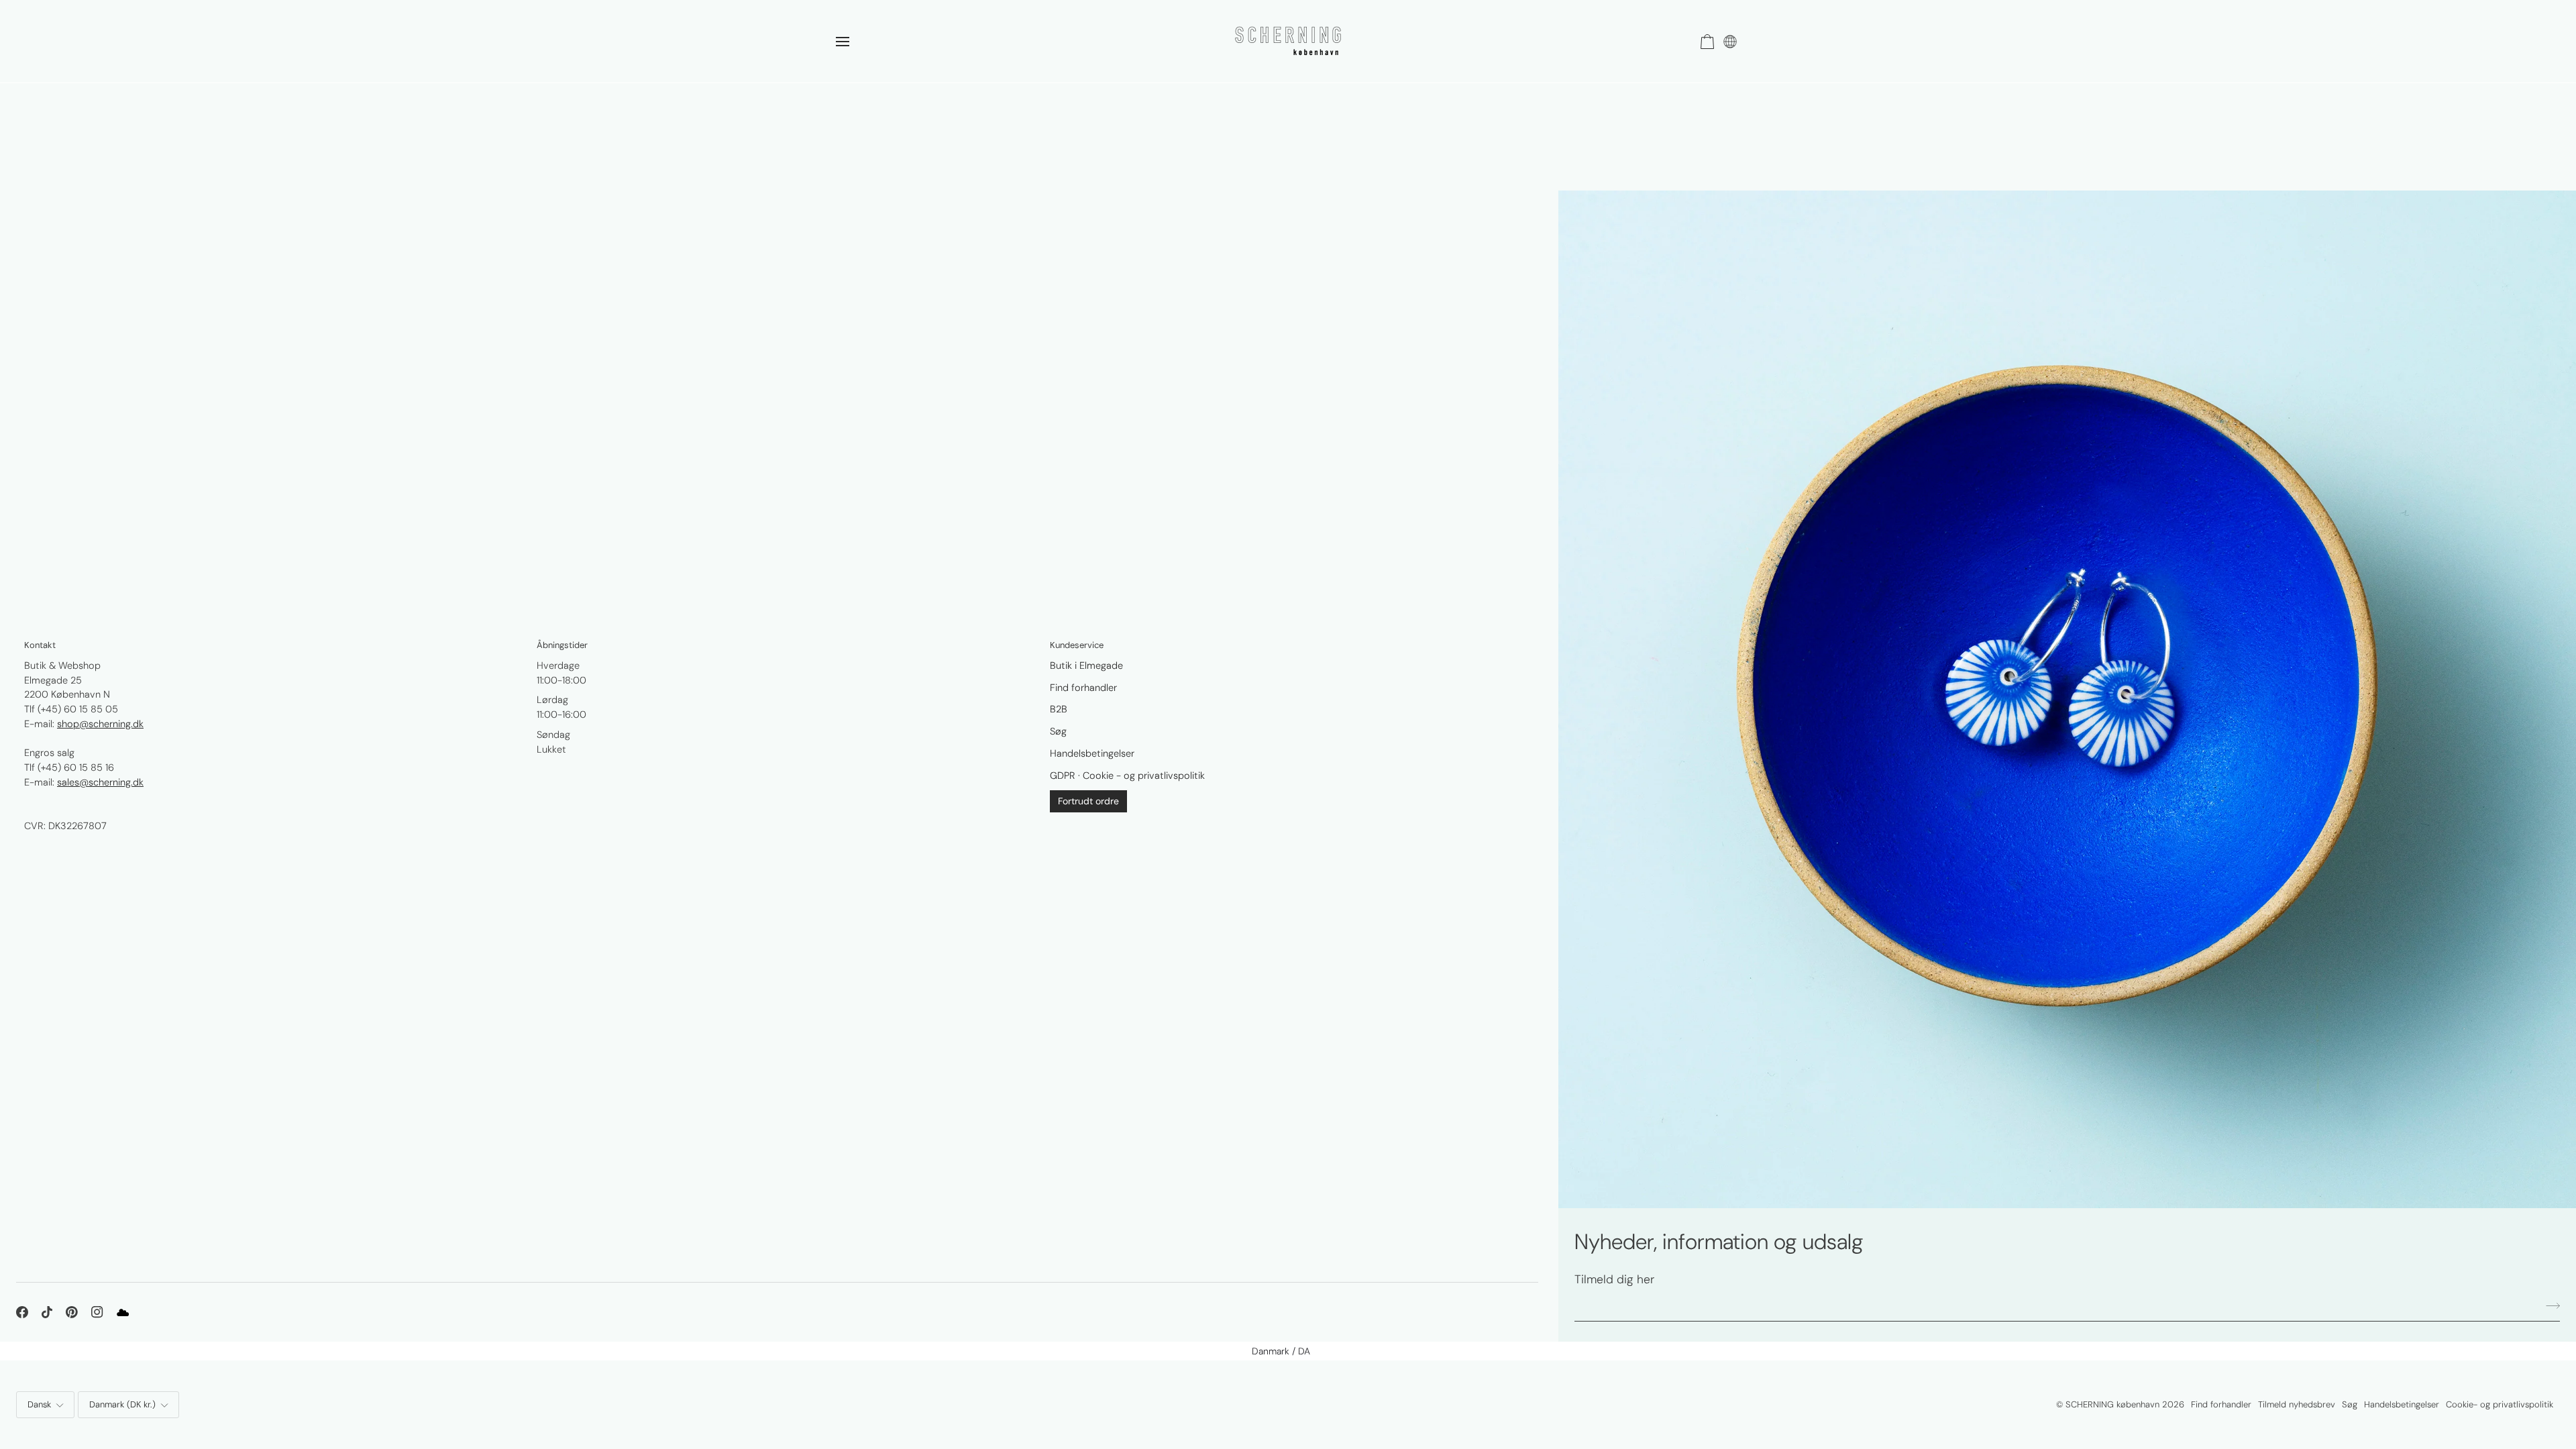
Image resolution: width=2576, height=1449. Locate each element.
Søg (1058, 731)
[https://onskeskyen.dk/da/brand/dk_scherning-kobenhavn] (123, 1312)
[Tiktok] (47, 1312)
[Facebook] (22, 1312)
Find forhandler (1083, 688)
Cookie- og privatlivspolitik (2500, 1404)
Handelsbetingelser (1092, 753)
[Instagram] (97, 1312)
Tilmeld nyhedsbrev (2297, 1404)
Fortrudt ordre (1088, 801)
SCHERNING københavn (2112, 1404)
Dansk (39, 1404)
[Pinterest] (72, 1312)
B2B (1059, 709)
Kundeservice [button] (1077, 645)
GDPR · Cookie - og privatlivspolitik (1127, 775)
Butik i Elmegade (1086, 665)
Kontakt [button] (40, 645)
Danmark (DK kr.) (122, 1404)
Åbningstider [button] (562, 645)
